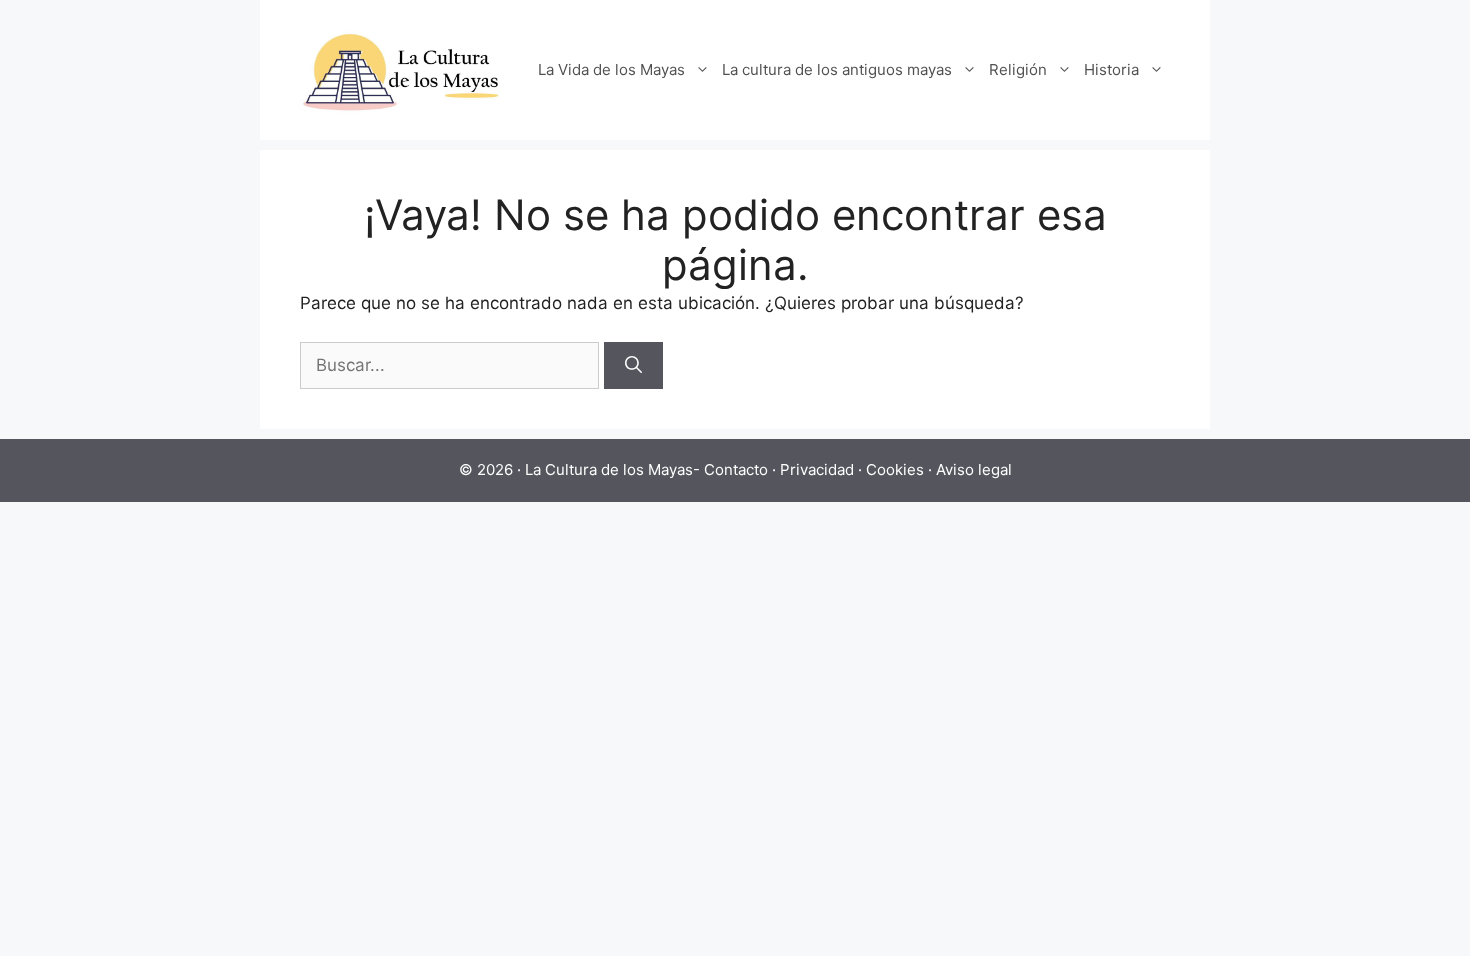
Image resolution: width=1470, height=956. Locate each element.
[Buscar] (633, 366)
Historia (1111, 69)
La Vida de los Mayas (611, 69)
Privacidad (817, 469)
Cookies (895, 469)
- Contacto (730, 469)
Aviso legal (974, 469)
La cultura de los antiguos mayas (837, 69)
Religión (1018, 69)
